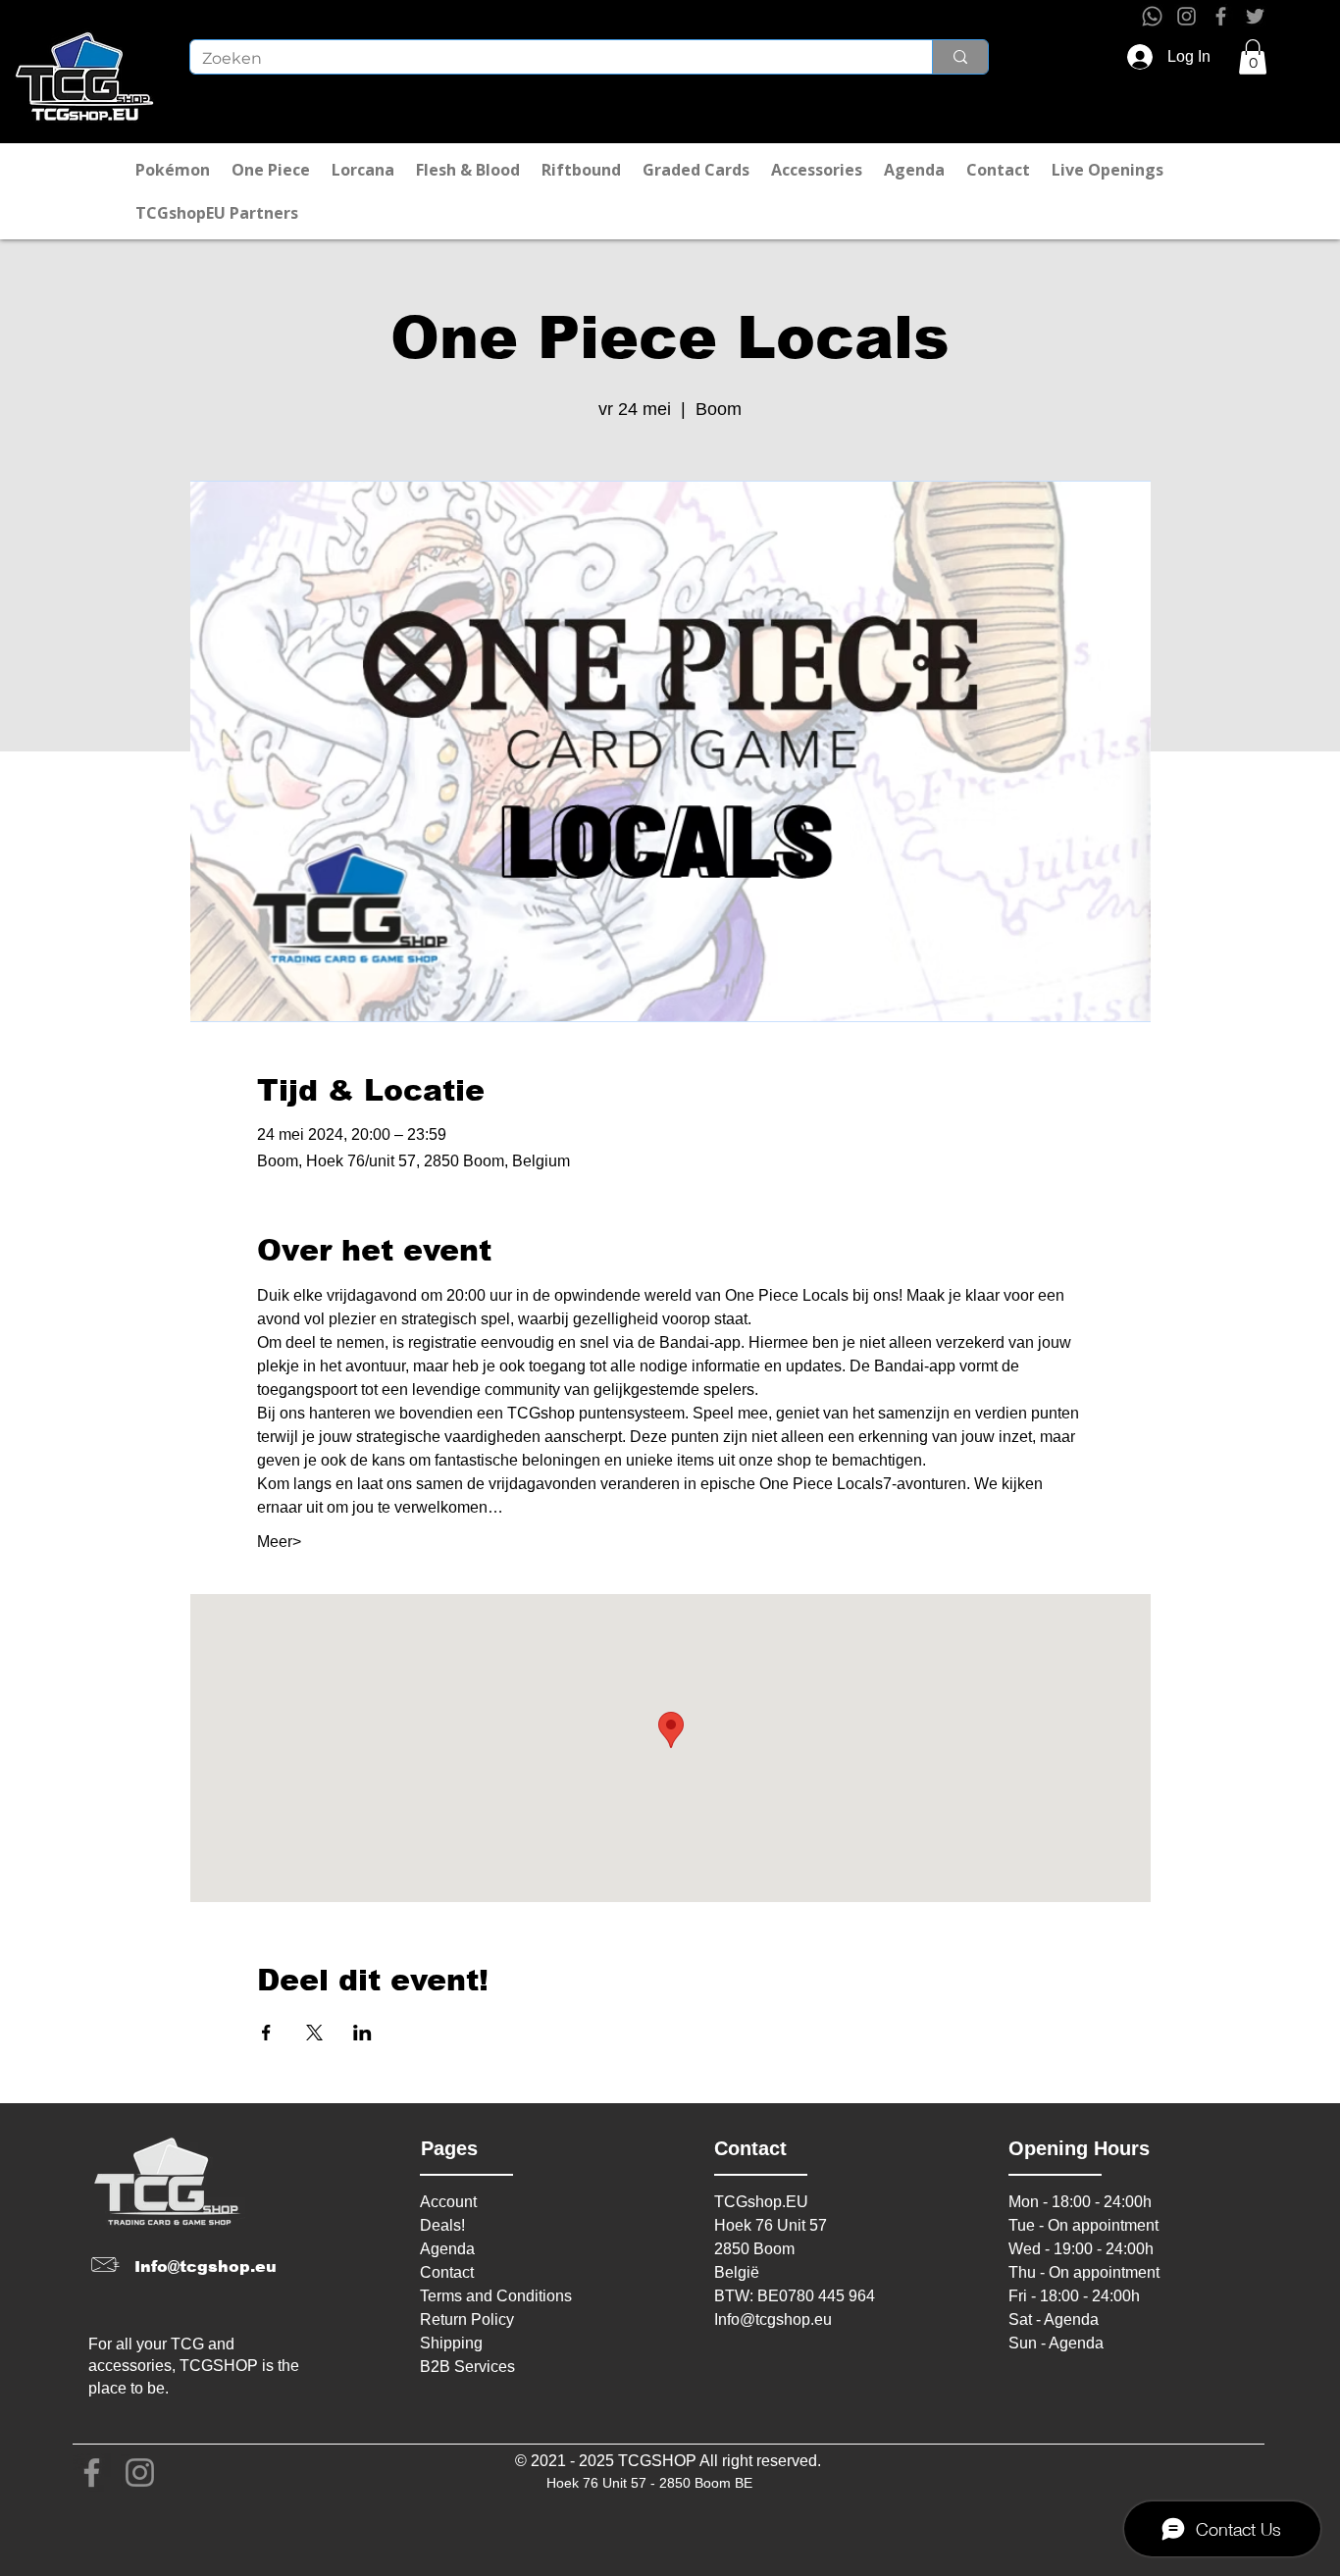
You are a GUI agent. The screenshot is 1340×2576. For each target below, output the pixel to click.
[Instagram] (1186, 16)
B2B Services (467, 2367)
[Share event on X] (314, 2033)
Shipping (451, 2343)
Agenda (447, 2249)
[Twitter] (1255, 16)
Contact (447, 2272)
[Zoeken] (960, 57)
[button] (1253, 57)
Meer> (279, 1542)
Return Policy (467, 2319)
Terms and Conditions (496, 2296)
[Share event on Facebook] (266, 2033)
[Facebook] (1221, 16)
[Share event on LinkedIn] (362, 2033)
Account (448, 2202)
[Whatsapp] (1152, 16)
